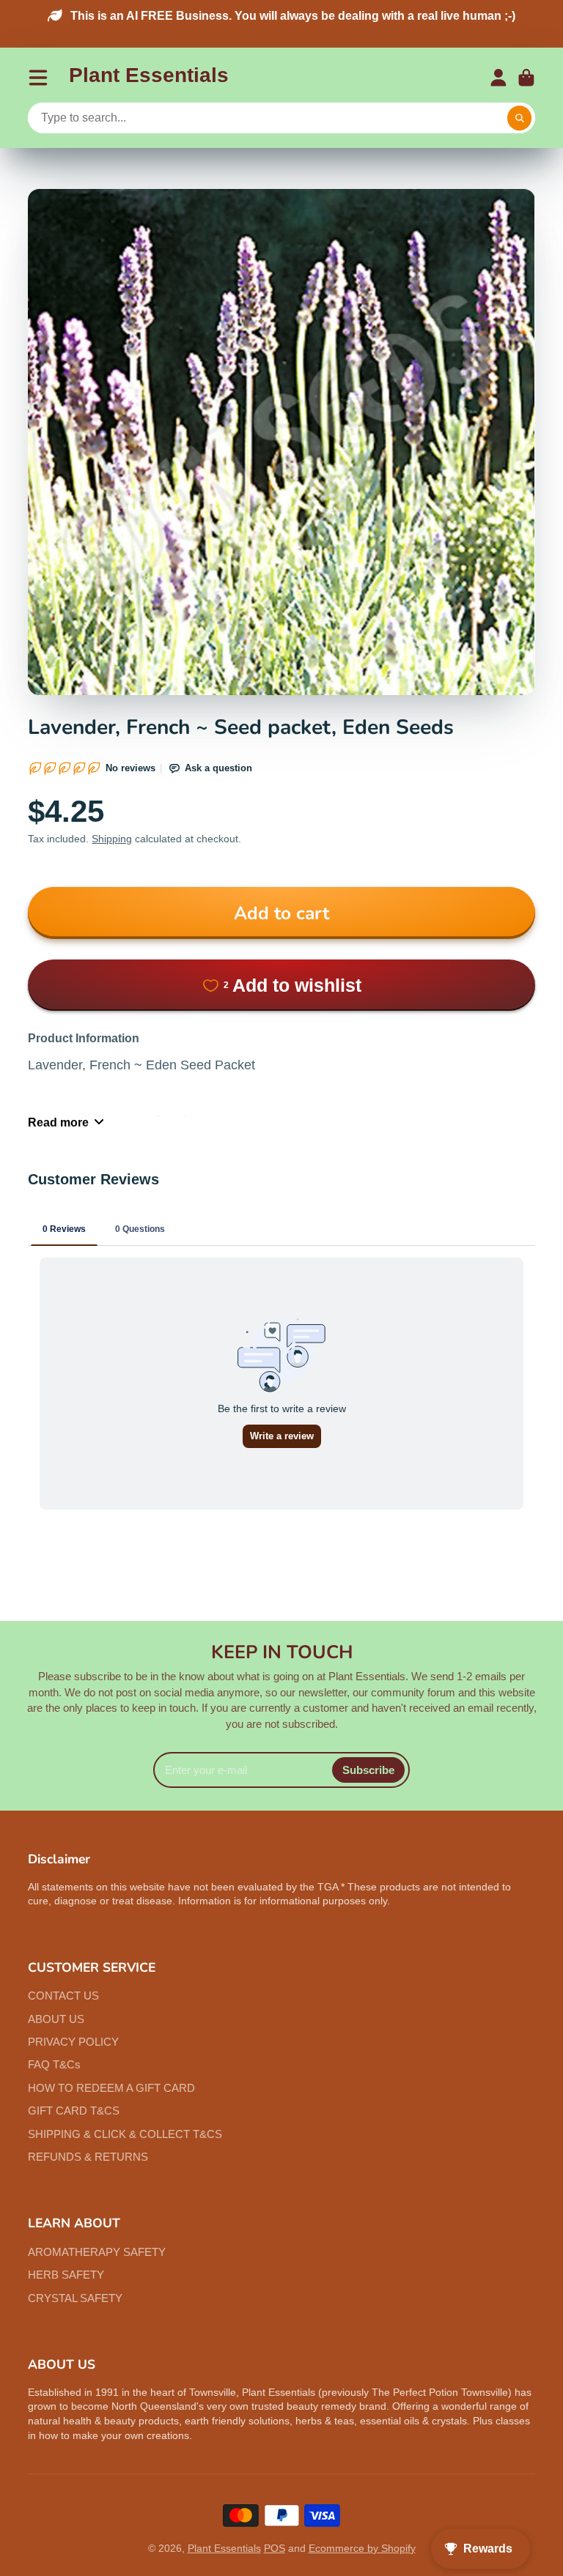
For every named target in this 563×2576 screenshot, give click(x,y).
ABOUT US (56, 2019)
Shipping (112, 839)
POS (275, 2548)
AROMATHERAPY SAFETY (97, 2252)
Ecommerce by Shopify (362, 2548)
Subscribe (368, 1770)
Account (498, 78)
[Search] (520, 119)
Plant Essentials (224, 2548)
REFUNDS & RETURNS (88, 2157)
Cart (526, 78)
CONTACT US (63, 1996)
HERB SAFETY (66, 2275)
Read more (58, 1122)
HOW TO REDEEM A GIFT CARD (111, 2088)
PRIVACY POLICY (73, 2042)
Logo (149, 78)
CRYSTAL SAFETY (75, 2298)
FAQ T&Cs (54, 2064)
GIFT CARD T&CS (74, 2111)
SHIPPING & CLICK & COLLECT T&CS (125, 2134)
